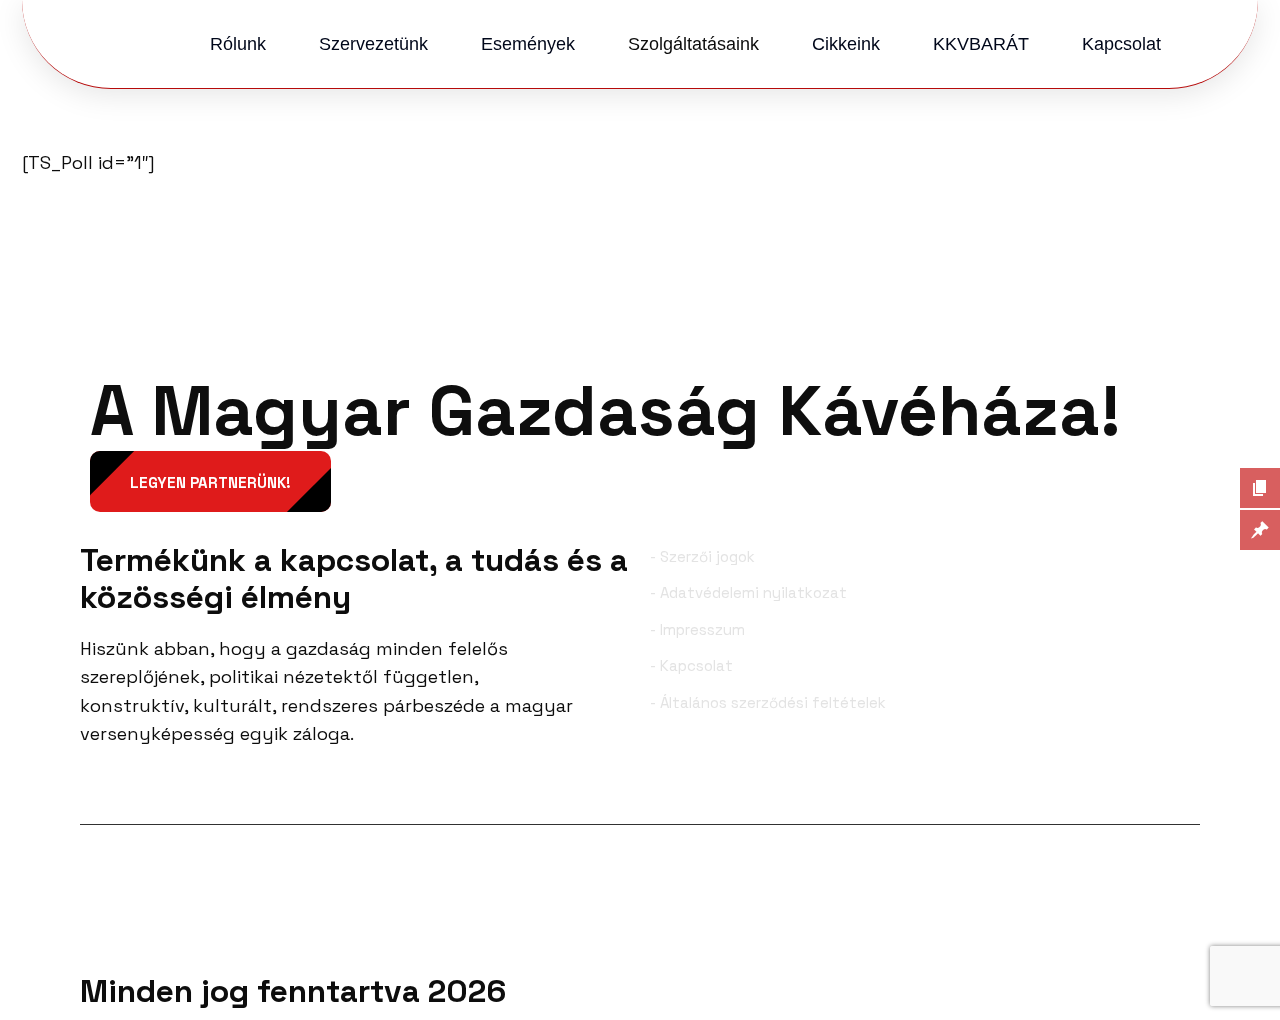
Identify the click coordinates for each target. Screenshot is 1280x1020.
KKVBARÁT (981, 44)
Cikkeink (846, 44)
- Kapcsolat (691, 665)
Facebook (147, 792)
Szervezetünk (373, 44)
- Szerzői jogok (702, 556)
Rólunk (238, 44)
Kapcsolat (1121, 44)
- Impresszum (697, 629)
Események (528, 44)
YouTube (1157, 792)
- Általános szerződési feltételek (768, 702)
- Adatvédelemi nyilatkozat (748, 592)
